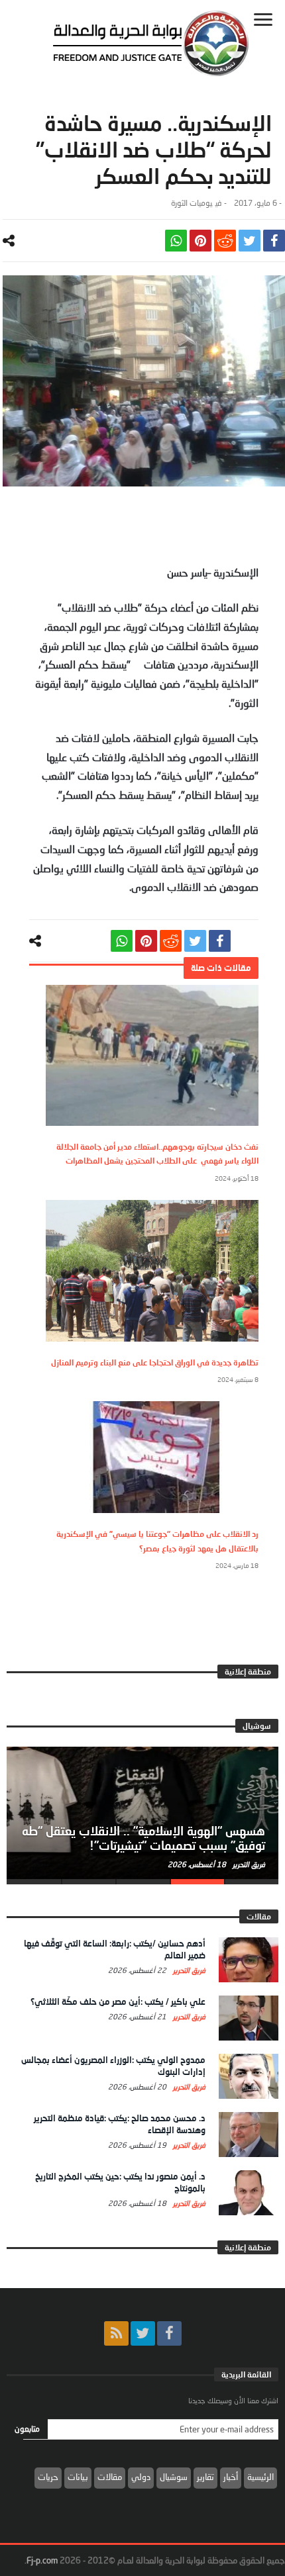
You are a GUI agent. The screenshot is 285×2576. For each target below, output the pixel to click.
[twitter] (250, 241)
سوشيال (174, 2477)
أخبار (231, 2477)
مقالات (110, 2477)
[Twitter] (143, 2333)
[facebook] (274, 241)
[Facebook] (169, 2333)
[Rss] (116, 2333)
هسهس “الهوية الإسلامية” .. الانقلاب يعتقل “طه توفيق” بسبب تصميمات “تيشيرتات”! (143, 1838)
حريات (48, 2477)
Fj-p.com (42, 2560)
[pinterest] (200, 241)
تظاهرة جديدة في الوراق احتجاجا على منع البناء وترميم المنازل (155, 1362)
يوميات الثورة (192, 203)
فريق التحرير (248, 1864)
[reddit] (225, 241)
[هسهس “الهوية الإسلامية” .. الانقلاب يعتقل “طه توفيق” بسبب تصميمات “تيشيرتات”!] (142, 1813)
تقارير (205, 2477)
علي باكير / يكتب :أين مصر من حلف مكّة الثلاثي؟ (118, 2001)
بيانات (78, 2477)
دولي (141, 2477)
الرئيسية (260, 2477)
